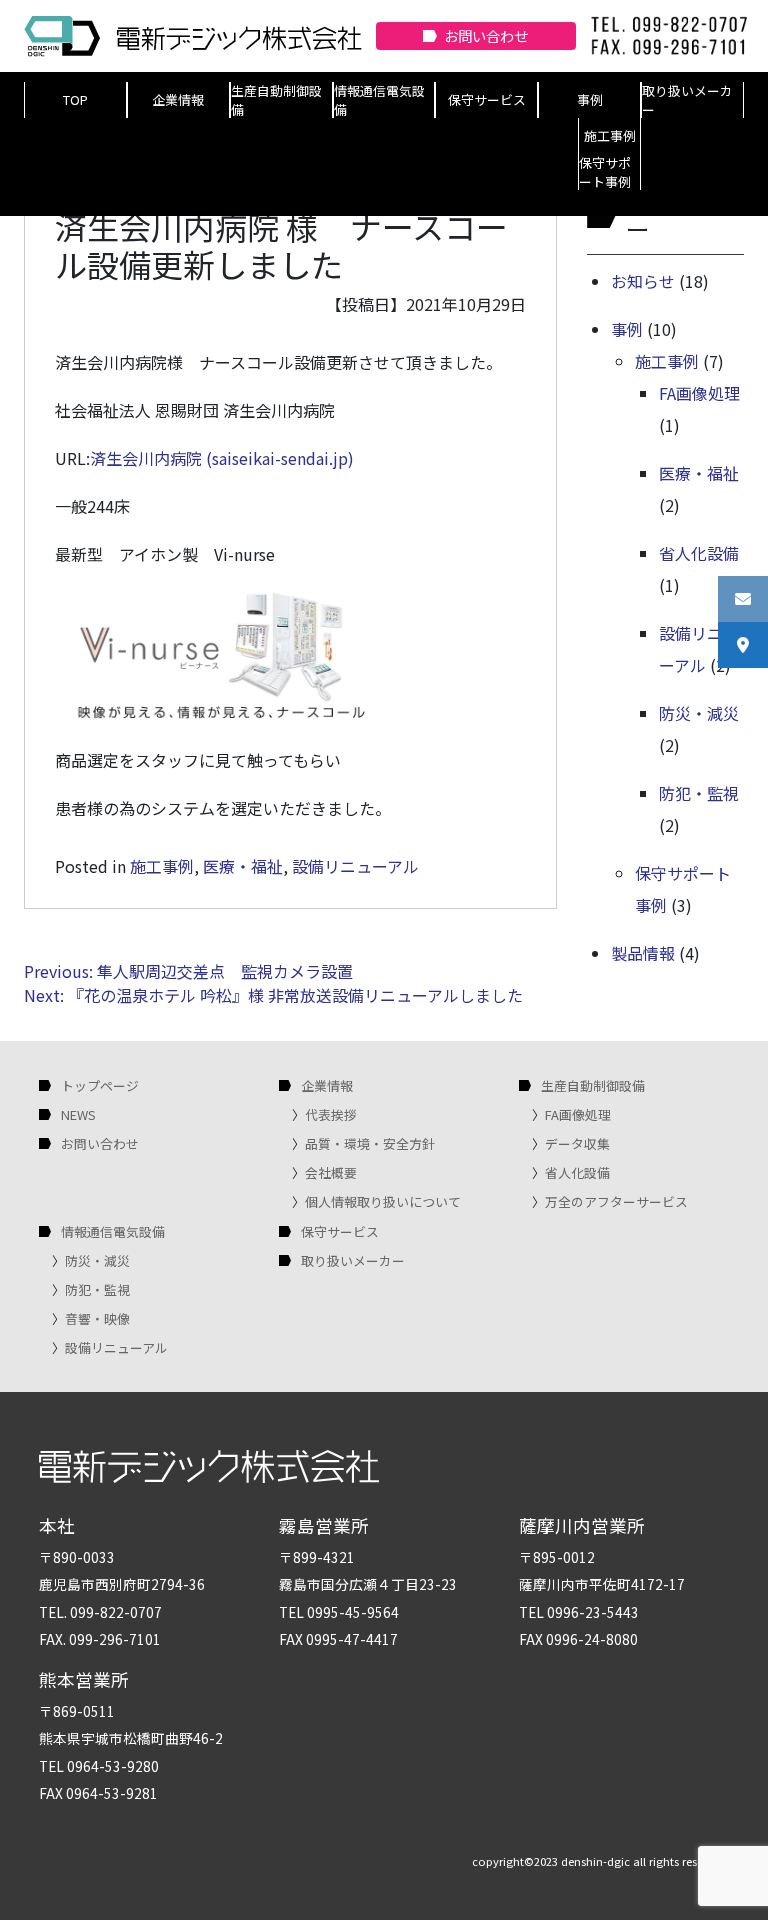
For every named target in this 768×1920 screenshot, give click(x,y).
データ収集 (577, 1143)
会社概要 (331, 1172)
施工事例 (610, 135)
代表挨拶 (331, 1114)
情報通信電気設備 (379, 100)
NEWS (78, 1114)
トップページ (100, 1085)
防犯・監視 (699, 793)
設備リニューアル (355, 866)
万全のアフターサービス (616, 1201)
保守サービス (487, 99)
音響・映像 (97, 1318)
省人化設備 (699, 553)
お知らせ (643, 281)
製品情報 (643, 953)
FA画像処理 (699, 393)
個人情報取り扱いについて (383, 1201)
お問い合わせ (486, 35)
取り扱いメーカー (687, 100)
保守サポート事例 (605, 172)
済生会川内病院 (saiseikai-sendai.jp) (222, 458)
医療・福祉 (243, 866)
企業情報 (178, 99)
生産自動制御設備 (276, 100)
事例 (590, 99)
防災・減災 (699, 713)
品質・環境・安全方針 (370, 1143)
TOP (75, 99)
